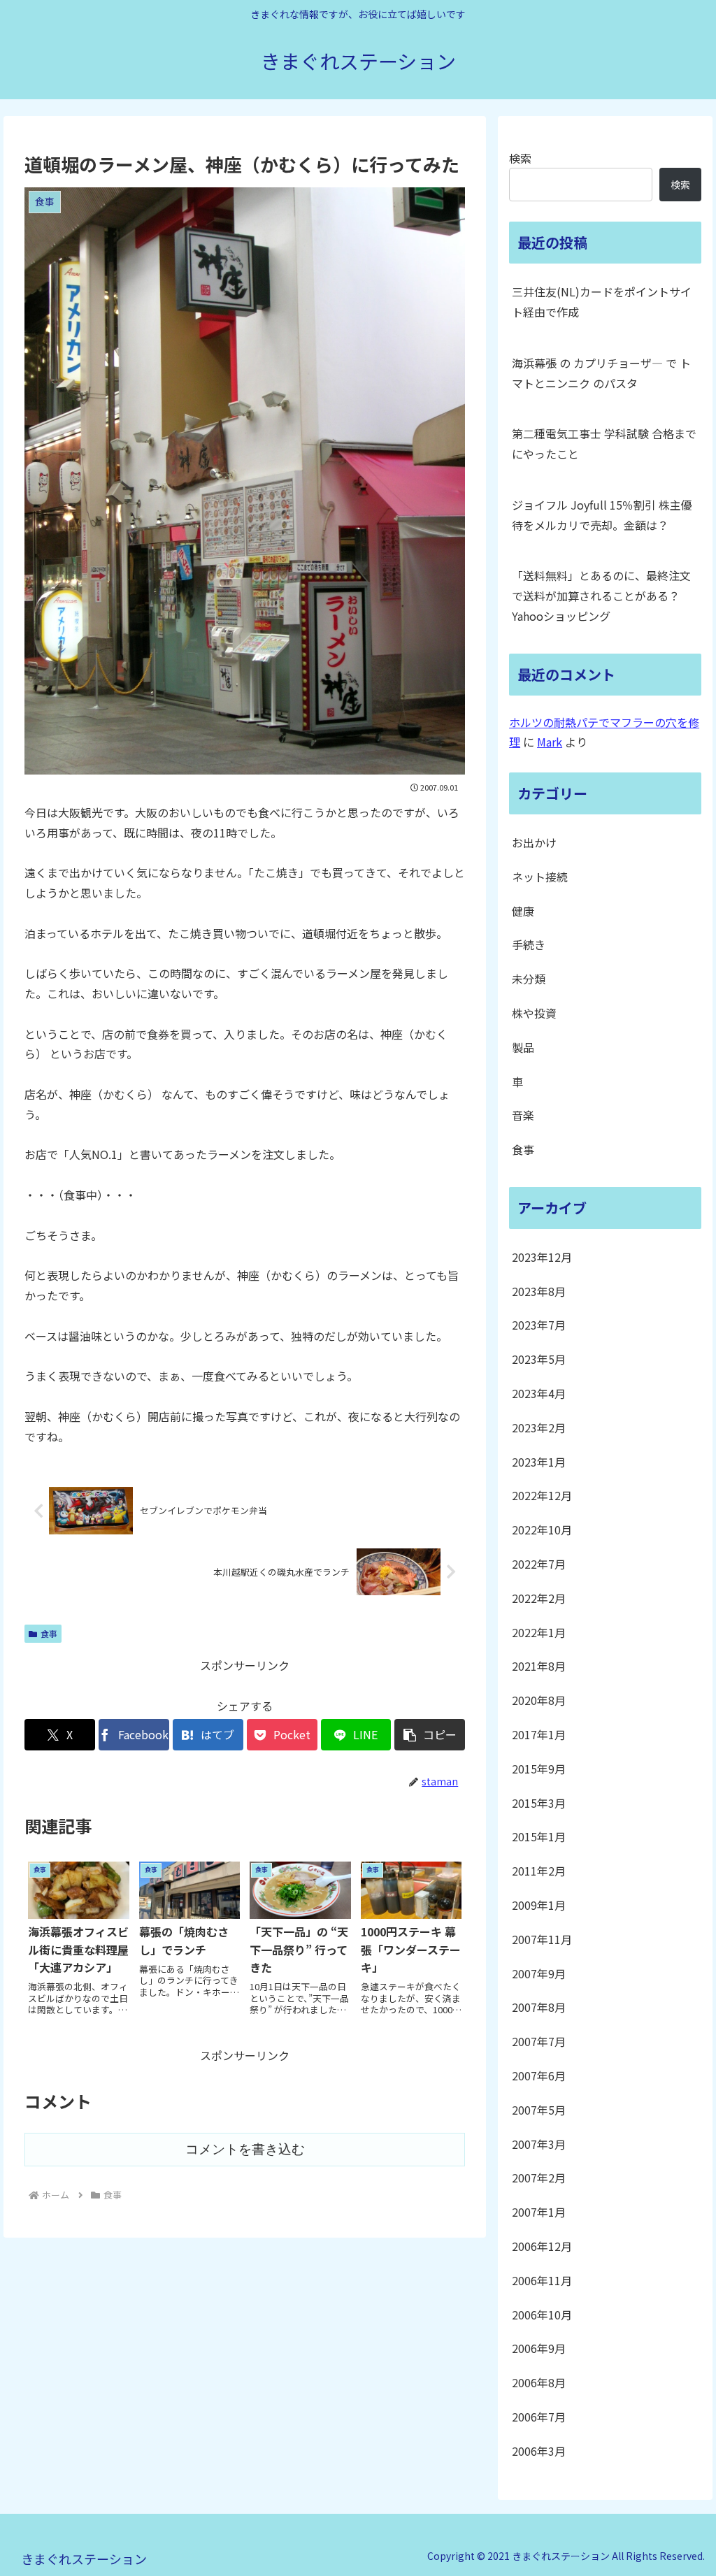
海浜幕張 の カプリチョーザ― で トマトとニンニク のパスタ (601, 373)
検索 (520, 158)
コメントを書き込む (245, 2149)
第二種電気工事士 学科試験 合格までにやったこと (604, 444)
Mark (550, 742)
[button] (430, 1735)
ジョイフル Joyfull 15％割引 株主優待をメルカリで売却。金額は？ (602, 515)
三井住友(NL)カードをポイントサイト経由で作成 (602, 302)
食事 (49, 1633)
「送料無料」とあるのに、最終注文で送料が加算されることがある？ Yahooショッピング (601, 596)
